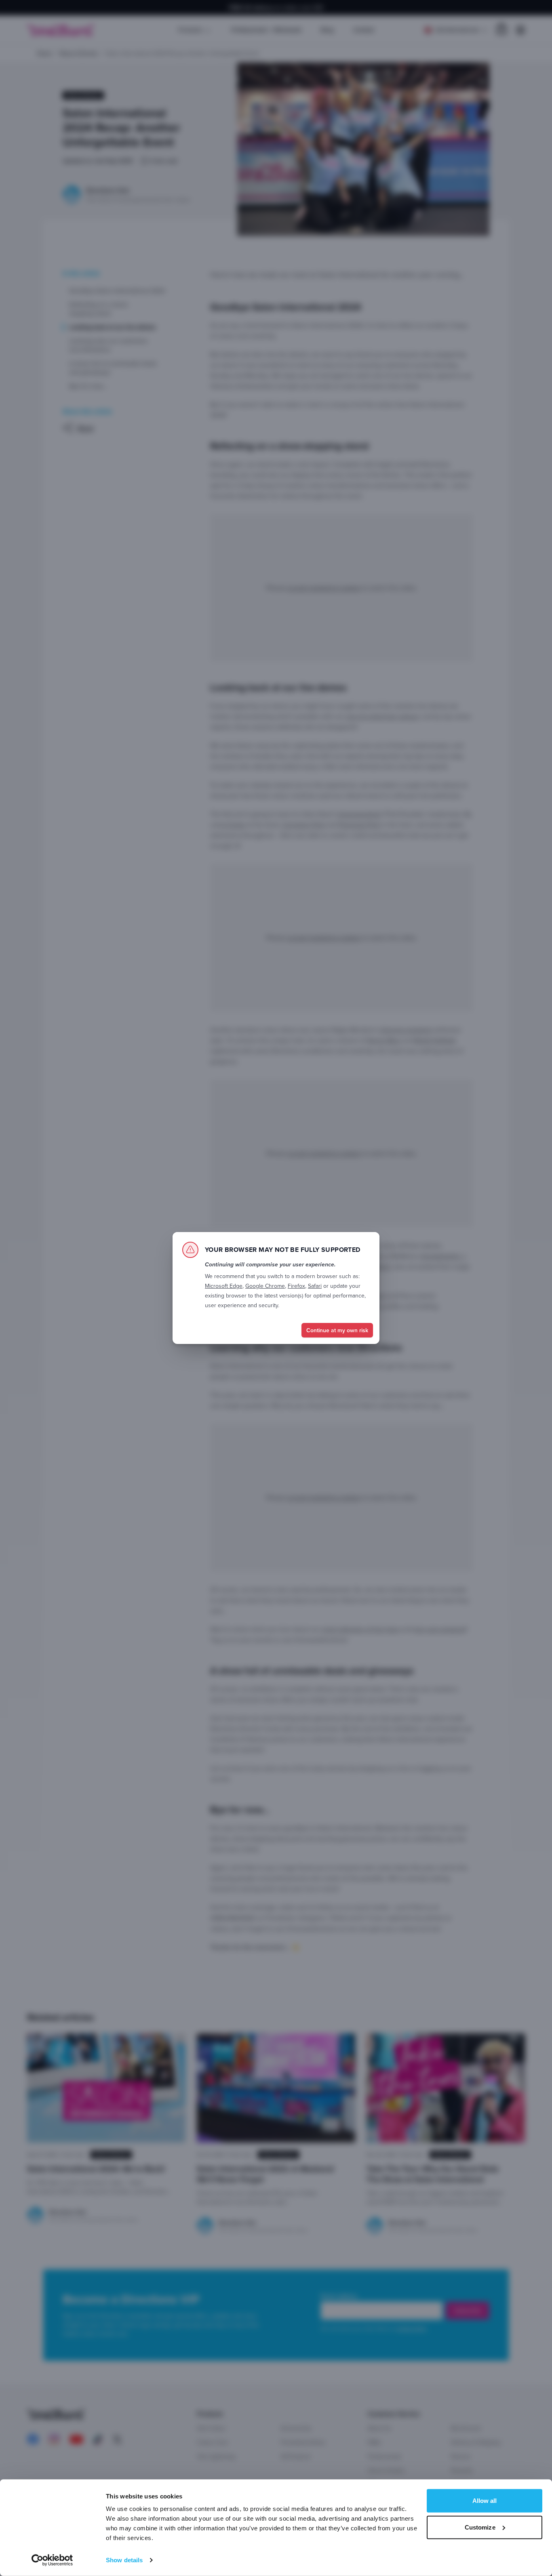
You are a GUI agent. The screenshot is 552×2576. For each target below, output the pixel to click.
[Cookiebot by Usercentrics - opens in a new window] (52, 2560)
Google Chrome (265, 1286)
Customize (480, 2527)
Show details (124, 2560)
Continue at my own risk (337, 1330)
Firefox (296, 1286)
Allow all (485, 2501)
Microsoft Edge (224, 1286)
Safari (315, 1286)
